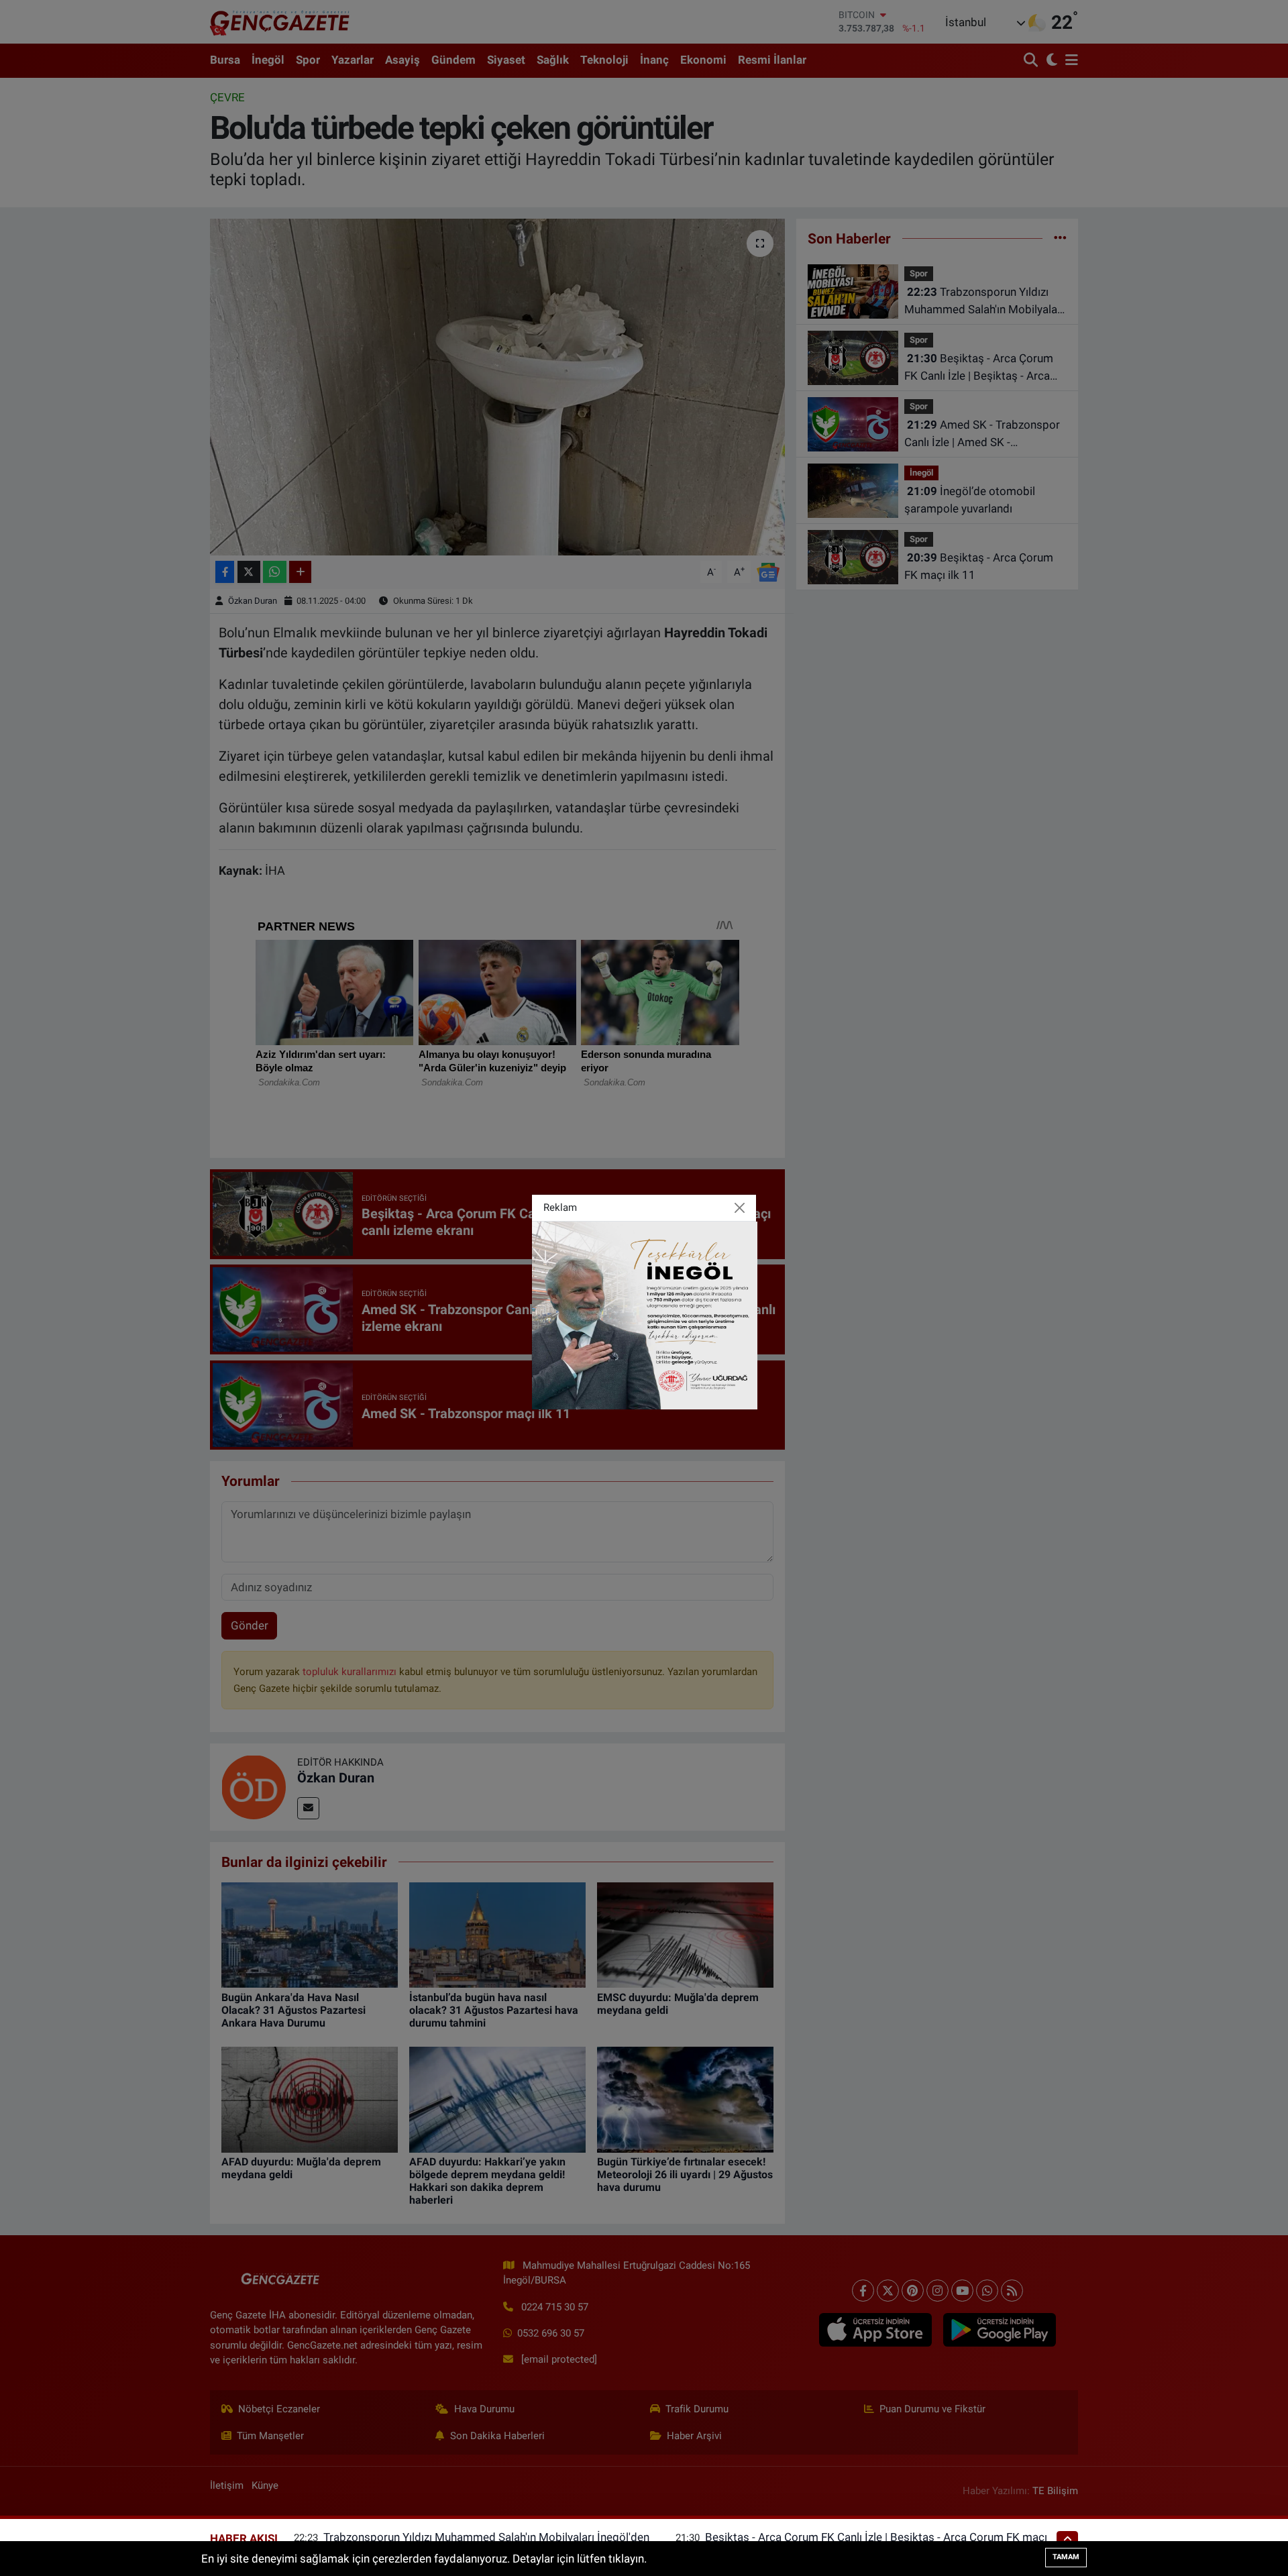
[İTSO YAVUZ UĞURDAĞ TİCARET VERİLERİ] (645, 1314)
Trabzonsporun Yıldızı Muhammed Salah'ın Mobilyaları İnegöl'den (486, 2537)
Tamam (1066, 2557)
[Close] (740, 1208)
